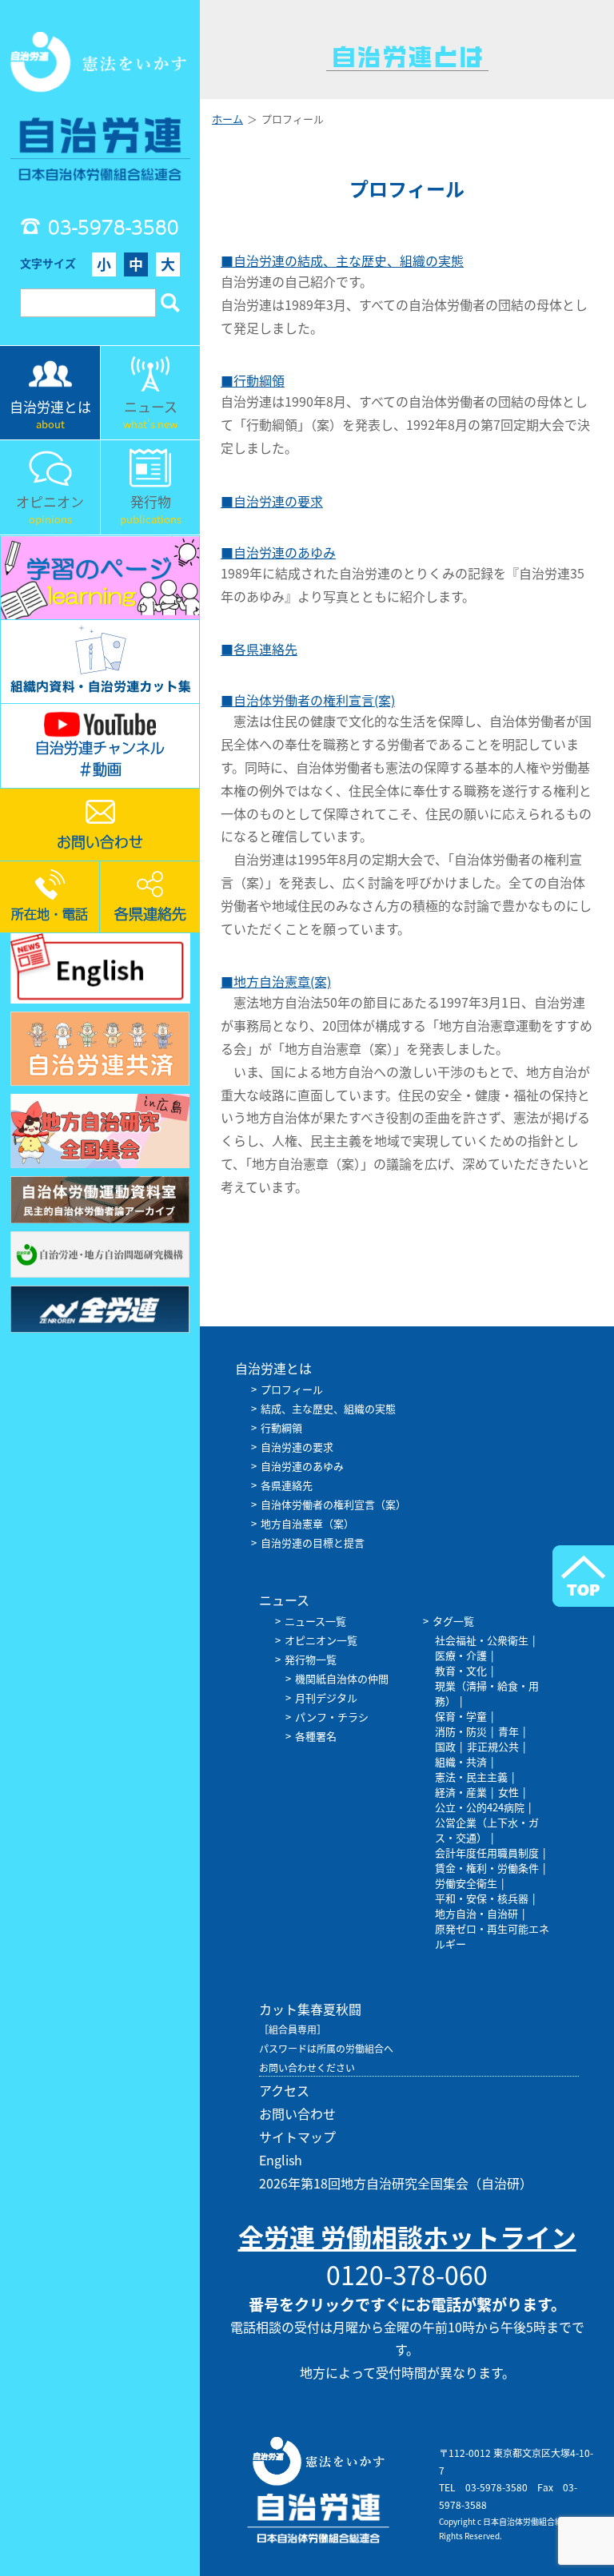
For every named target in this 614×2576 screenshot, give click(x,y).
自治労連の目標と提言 (313, 1542)
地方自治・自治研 (476, 1913)
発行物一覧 (311, 1659)
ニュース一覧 (315, 1621)
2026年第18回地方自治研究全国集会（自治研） (396, 2183)
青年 (508, 1731)
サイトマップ (297, 2137)
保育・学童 (461, 1716)
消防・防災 (461, 1731)
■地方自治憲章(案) (276, 981)
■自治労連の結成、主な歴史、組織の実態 (342, 260)
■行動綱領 (253, 380)
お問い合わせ (297, 2113)
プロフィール (292, 1389)
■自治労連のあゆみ (278, 552)
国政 (445, 1746)
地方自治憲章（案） (307, 1523)
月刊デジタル (326, 1697)
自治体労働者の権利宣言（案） (333, 1504)
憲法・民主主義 (471, 1777)
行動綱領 (281, 1427)
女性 (508, 1792)
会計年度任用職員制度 (487, 1852)
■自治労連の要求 (272, 501)
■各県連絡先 (259, 649)
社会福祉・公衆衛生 (482, 1640)
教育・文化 (461, 1670)
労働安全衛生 (466, 1883)
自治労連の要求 (297, 1447)
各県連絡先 (287, 1485)
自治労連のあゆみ (302, 1466)
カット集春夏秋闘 (310, 2009)
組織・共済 (461, 1761)
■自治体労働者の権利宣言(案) (308, 700)
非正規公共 (493, 1746)
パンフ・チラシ (332, 1717)
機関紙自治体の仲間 (342, 1678)
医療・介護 (461, 1655)
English (281, 2160)
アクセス (284, 2090)
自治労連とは (273, 1368)
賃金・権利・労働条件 (487, 1868)
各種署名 (316, 1736)
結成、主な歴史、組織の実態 (328, 1408)
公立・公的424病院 (480, 1807)
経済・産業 (461, 1792)
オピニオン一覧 (321, 1640)
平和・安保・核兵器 (482, 1898)
